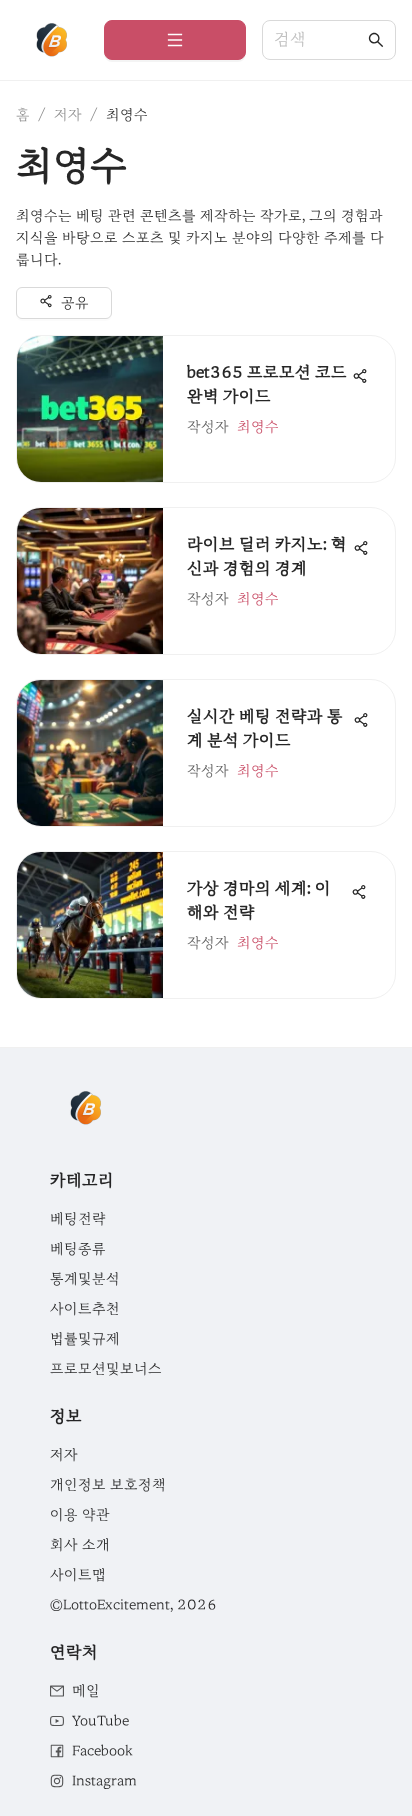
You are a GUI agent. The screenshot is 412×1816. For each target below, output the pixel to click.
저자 (68, 114)
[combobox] (319, 40)
